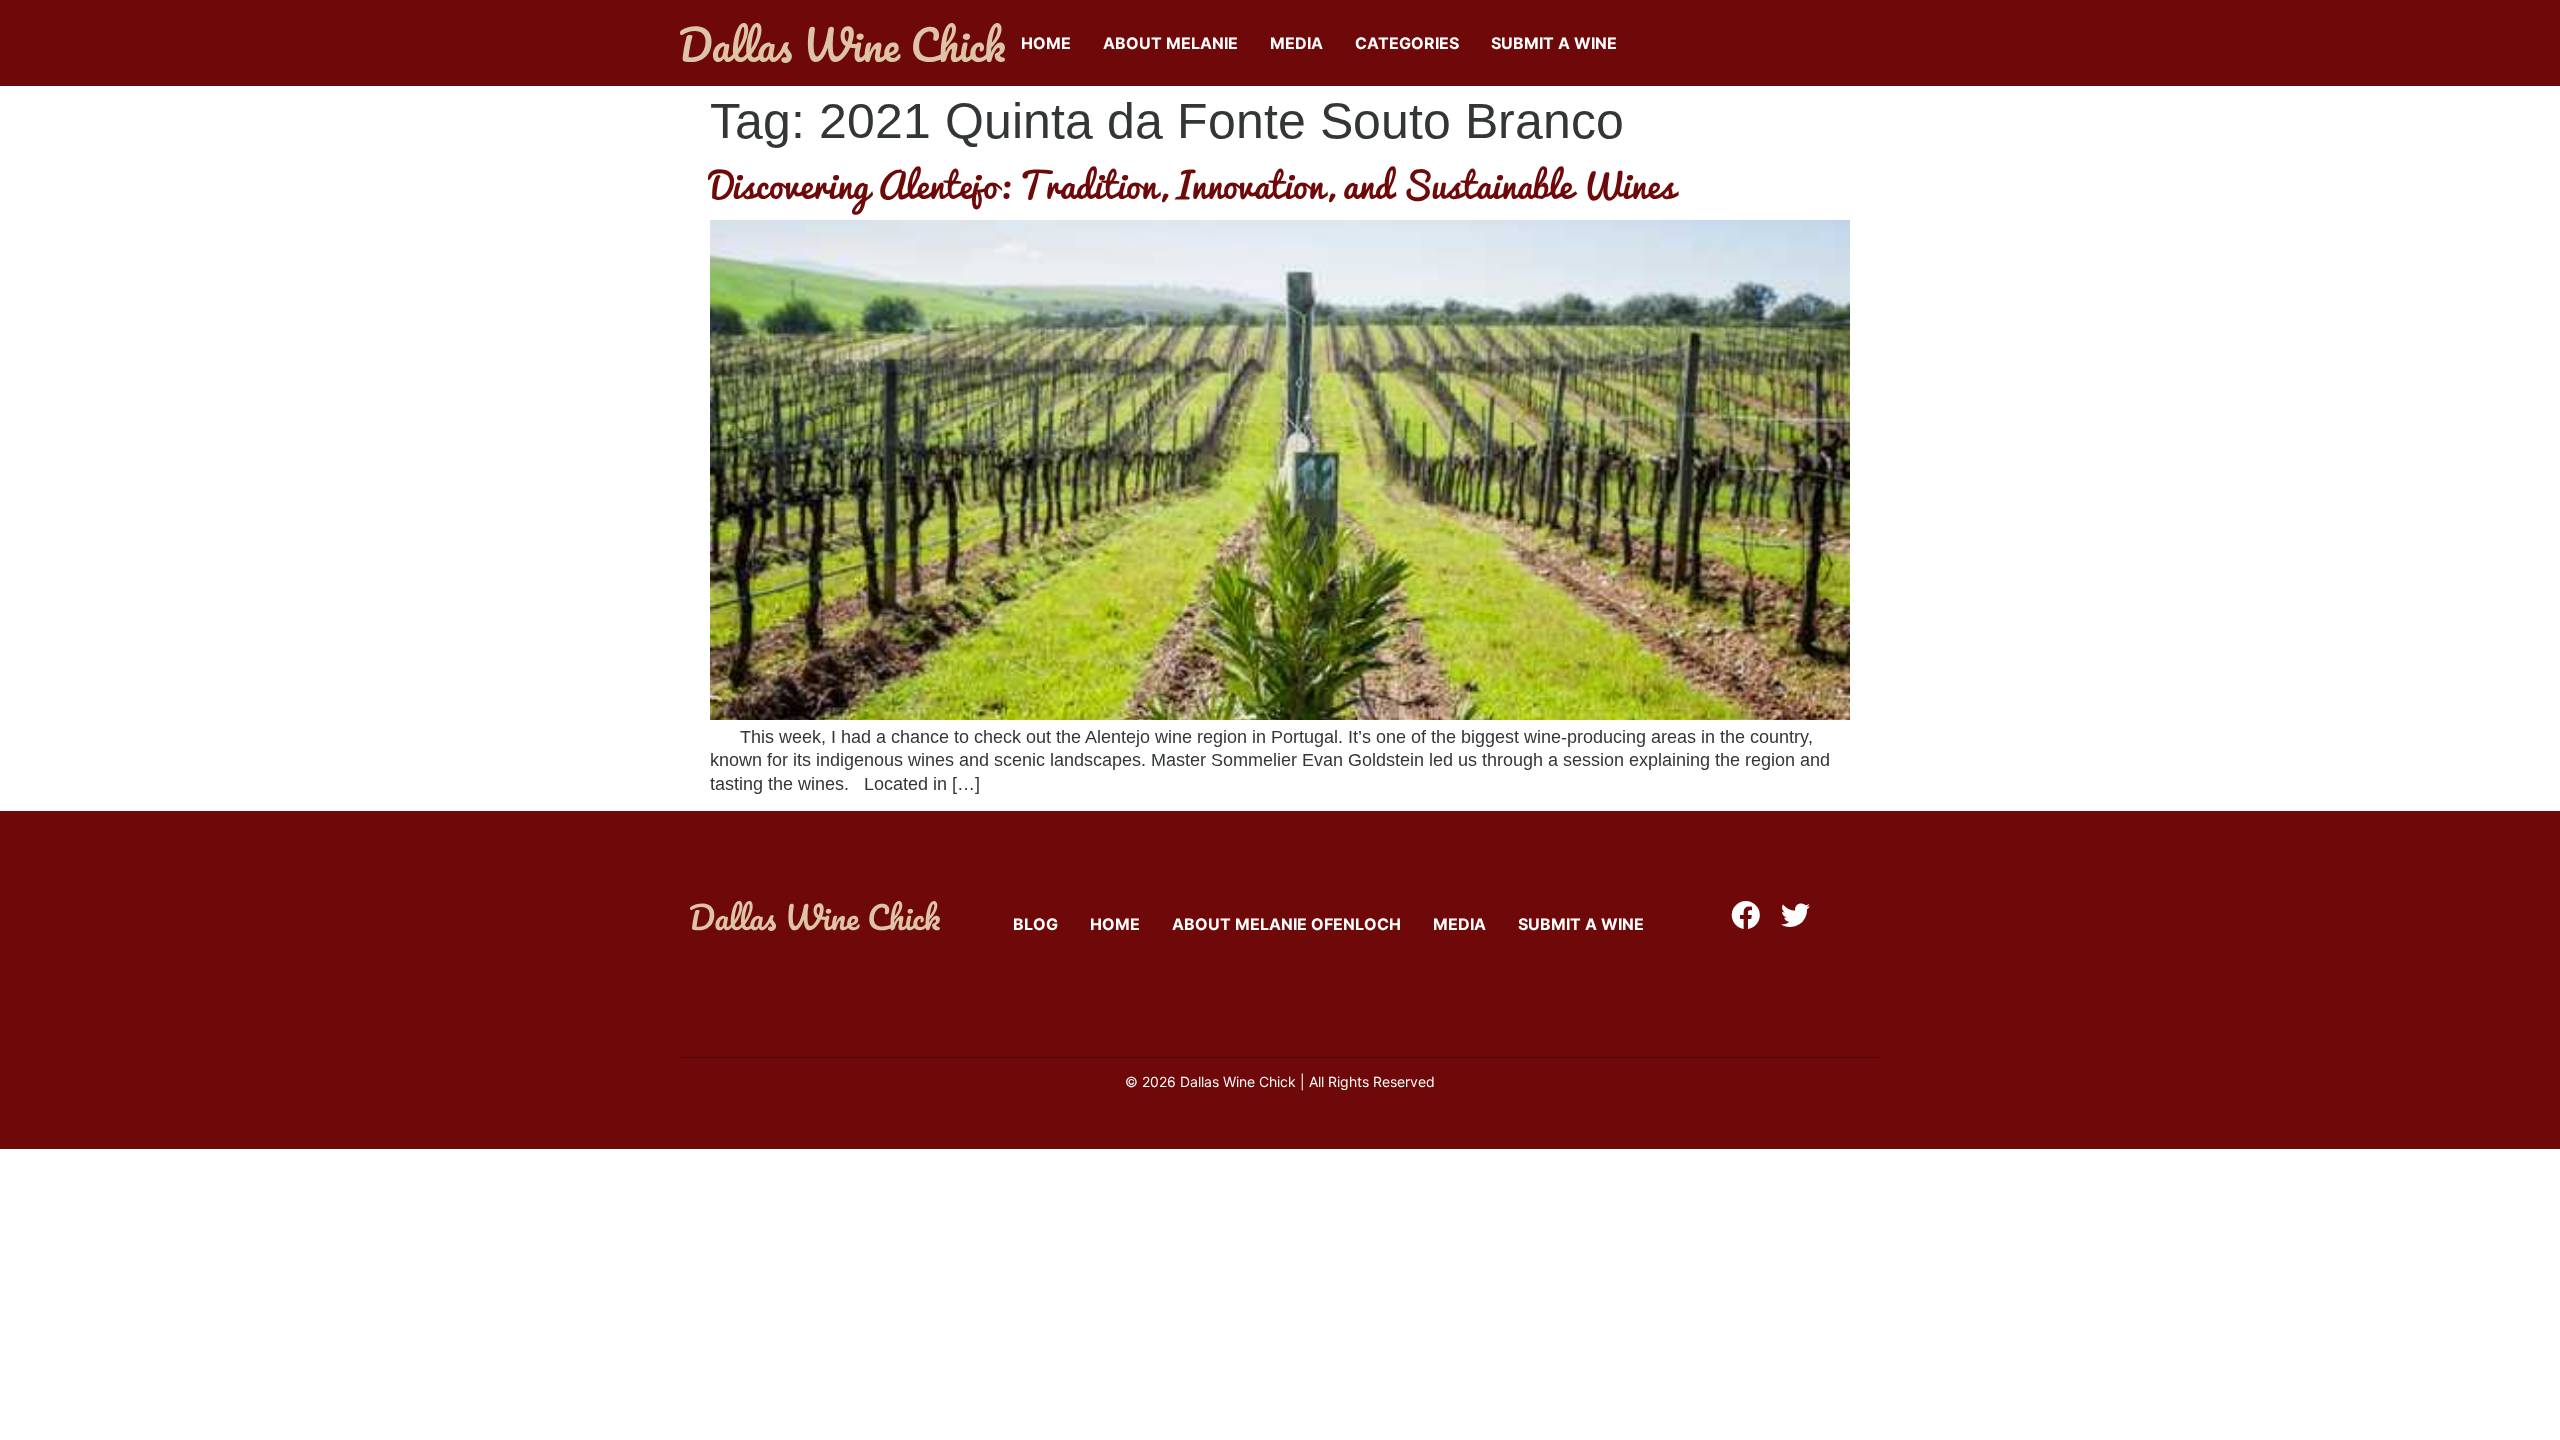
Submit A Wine (1554, 43)
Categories (1407, 43)
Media (1296, 43)
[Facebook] (1745, 915)
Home (1046, 43)
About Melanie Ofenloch (1286, 924)
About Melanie (1170, 43)
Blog (1035, 924)
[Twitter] (1795, 915)
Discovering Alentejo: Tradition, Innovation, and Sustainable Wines (1192, 184)
